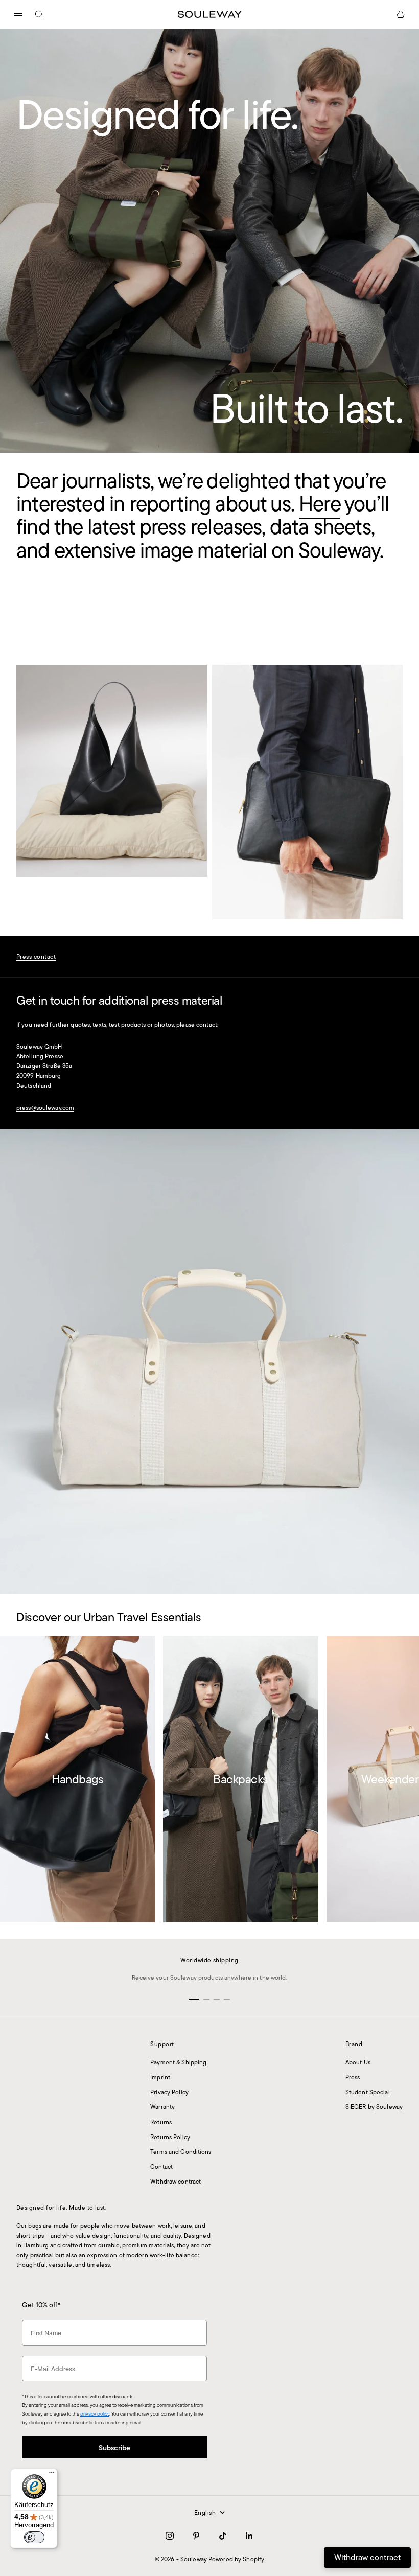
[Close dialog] (311, 2377)
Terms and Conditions (181, 2152)
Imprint (160, 2077)
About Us (358, 2062)
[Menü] (52, 2475)
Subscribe (209, 2510)
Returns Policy (170, 2137)
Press (353, 2077)
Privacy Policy (169, 2092)
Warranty (162, 2107)
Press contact (36, 956)
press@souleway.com (45, 1108)
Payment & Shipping (178, 2062)
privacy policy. (174, 2539)
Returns (161, 2122)
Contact (161, 2166)
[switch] (34, 2537)
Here (320, 504)
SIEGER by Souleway (374, 2107)
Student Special (368, 2092)
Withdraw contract (176, 2181)
